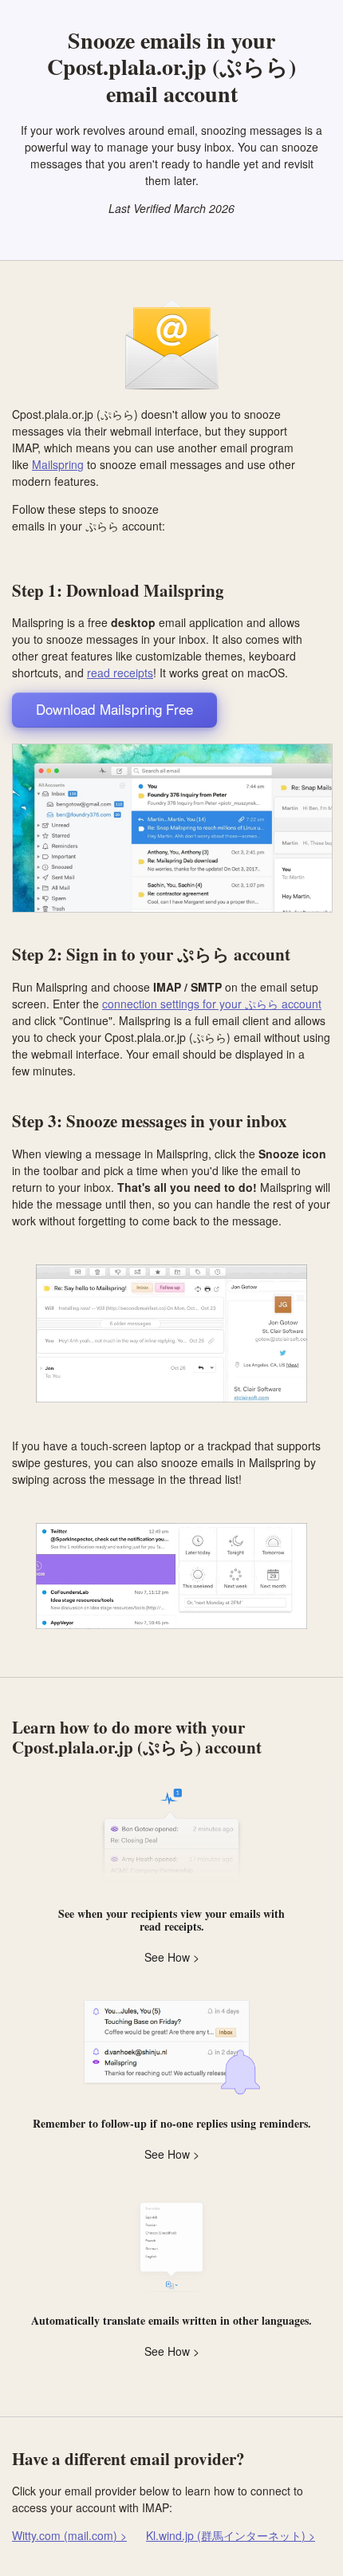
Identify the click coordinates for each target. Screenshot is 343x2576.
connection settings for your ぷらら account (212, 1004)
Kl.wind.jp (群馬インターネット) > (231, 2535)
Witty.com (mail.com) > (69, 2535)
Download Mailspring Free (114, 709)
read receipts (120, 673)
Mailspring (58, 464)
